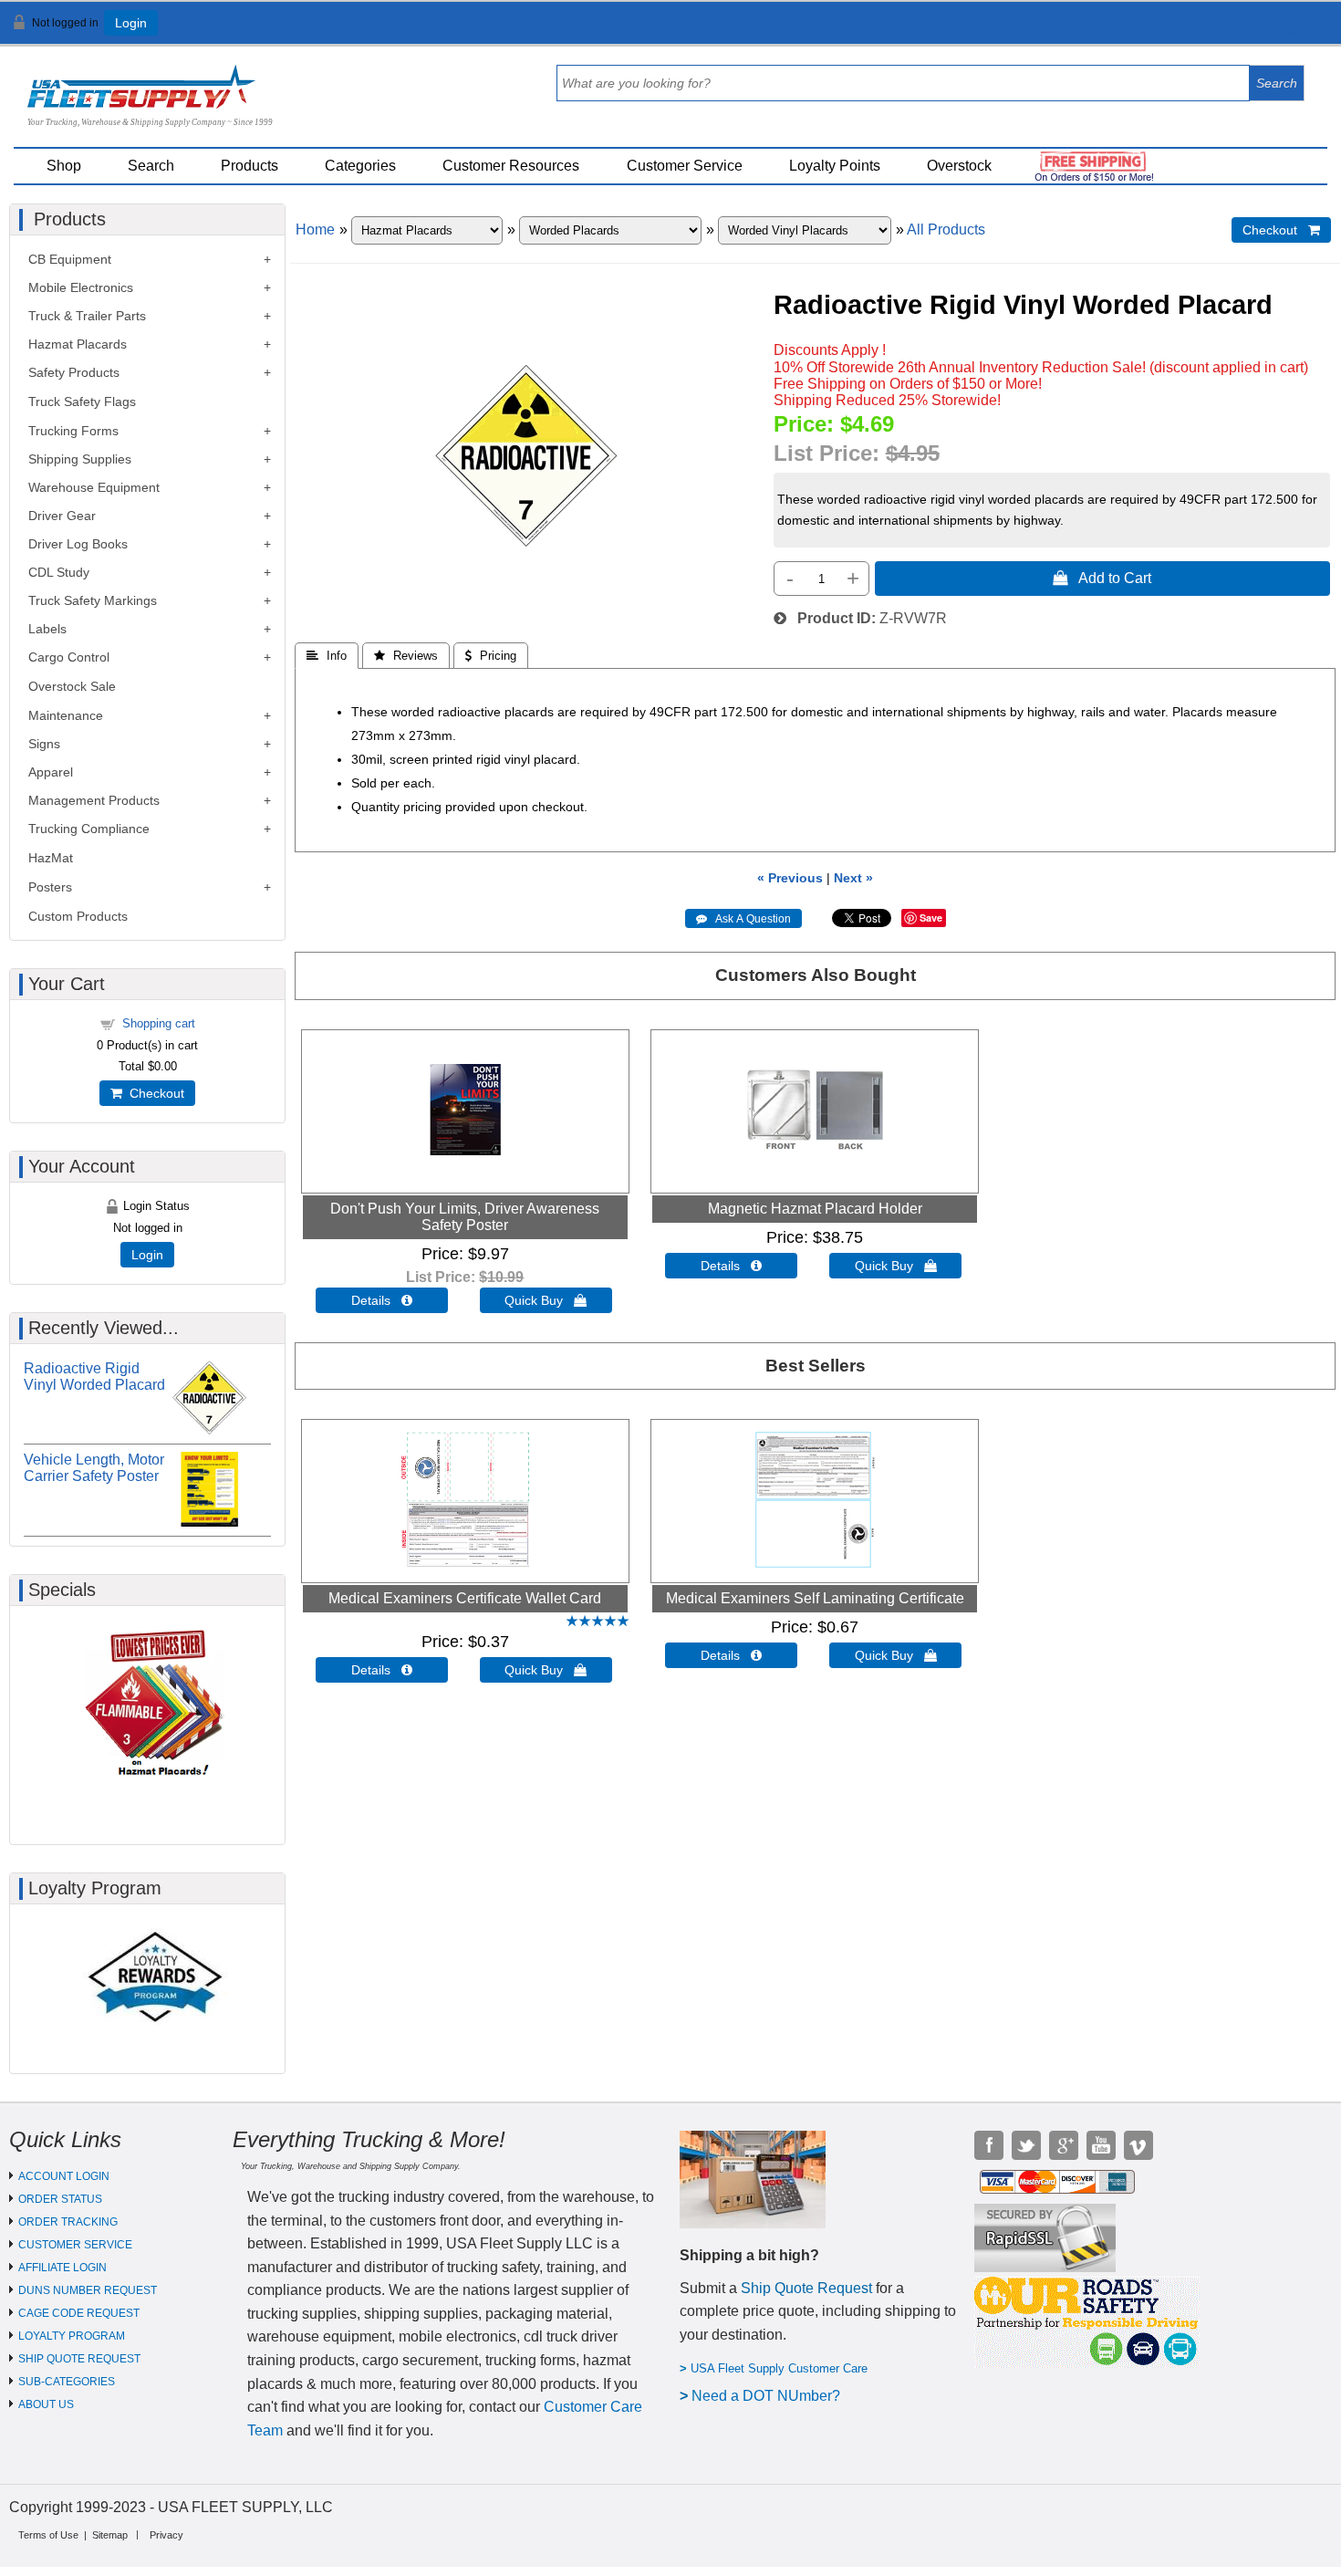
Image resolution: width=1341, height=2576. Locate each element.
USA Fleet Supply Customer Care (779, 2368)
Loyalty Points (835, 166)
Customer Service (685, 166)
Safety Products (74, 372)
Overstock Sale (72, 686)
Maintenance (66, 715)
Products (249, 166)
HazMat (51, 858)
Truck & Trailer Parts (87, 316)
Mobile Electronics (81, 287)
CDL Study (59, 572)
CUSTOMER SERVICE (75, 2245)
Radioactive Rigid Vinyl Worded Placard (94, 1377)
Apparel (51, 772)
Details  (382, 1300)
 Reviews (406, 656)
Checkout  (1281, 230)
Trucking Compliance (89, 829)
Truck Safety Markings (93, 600)
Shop (64, 166)
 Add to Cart (1102, 578)
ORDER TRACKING (68, 2222)
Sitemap (110, 2535)
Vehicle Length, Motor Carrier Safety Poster (94, 1468)
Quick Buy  (546, 1300)
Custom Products (78, 916)
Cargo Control (69, 657)
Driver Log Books (78, 544)
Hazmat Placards (78, 344)
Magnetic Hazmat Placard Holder (815, 1209)
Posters (50, 887)
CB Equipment (70, 259)
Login (131, 23)
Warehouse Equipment (94, 487)
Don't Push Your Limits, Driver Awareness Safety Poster (465, 1217)
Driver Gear (62, 516)
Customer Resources (511, 166)
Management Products (94, 800)
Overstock (959, 166)
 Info (327, 656)
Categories (360, 166)
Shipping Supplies (80, 459)
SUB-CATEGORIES (67, 2382)
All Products (946, 229)
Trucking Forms (73, 431)
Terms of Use (48, 2535)
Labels (47, 629)
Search (151, 166)
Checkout (153, 1093)
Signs (44, 744)
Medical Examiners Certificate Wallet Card (465, 1598)
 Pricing (491, 656)
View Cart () (1278, 31)
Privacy (166, 2535)
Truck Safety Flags (82, 402)
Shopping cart (159, 1023)
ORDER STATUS (60, 2199)
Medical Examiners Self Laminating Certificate (815, 1598)
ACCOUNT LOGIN (64, 2176)
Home (315, 229)
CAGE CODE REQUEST (79, 2313)
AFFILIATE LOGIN (62, 2268)
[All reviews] (598, 1622)
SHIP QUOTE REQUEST (79, 2359)
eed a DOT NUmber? (771, 2396)
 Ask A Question (743, 919)
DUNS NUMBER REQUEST (88, 2290)
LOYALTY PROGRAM (72, 2336)
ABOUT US (46, 2404)
